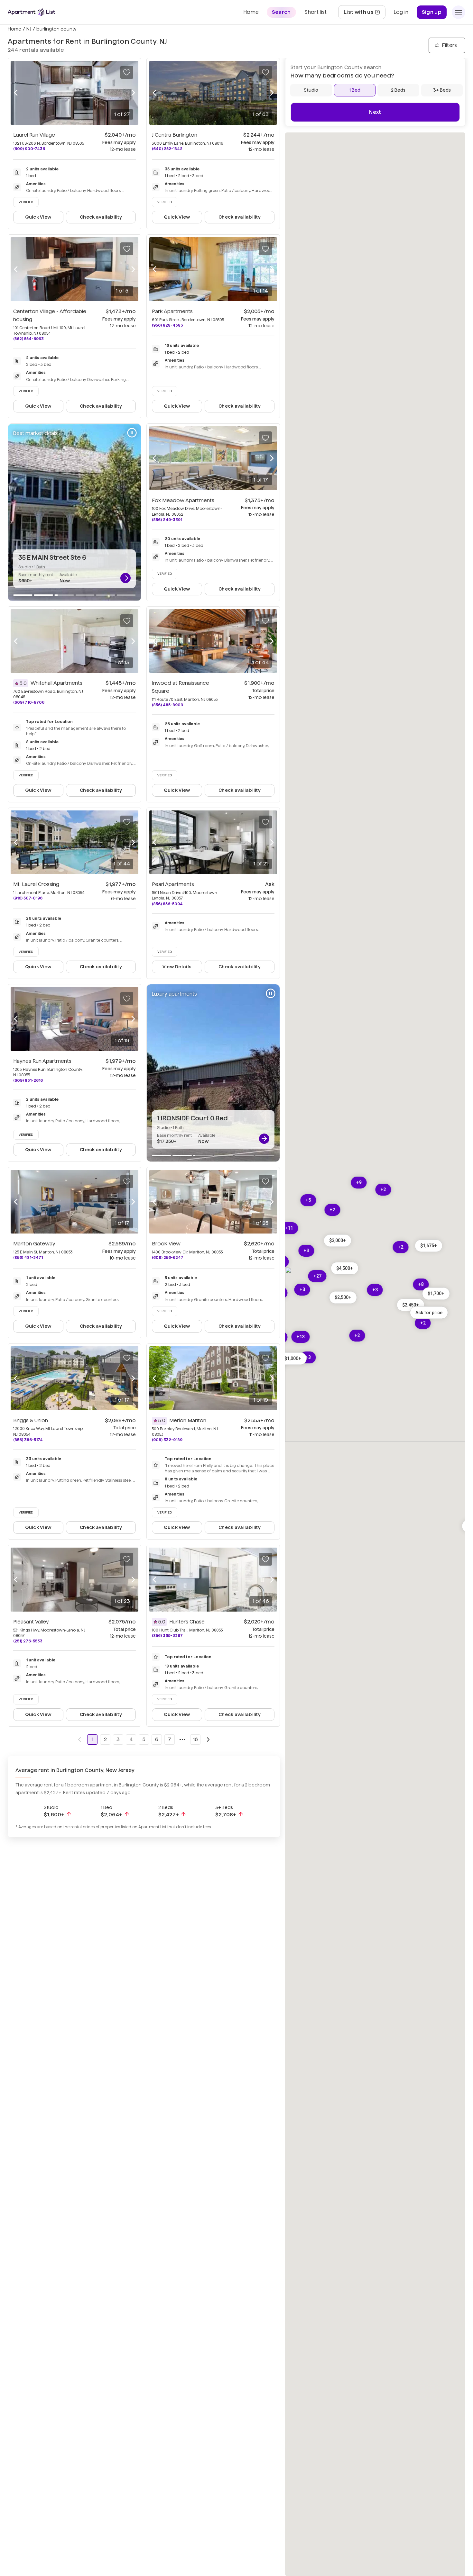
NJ (29, 29)
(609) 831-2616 (28, 1080)
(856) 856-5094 (167, 904)
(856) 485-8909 (167, 705)
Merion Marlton (188, 1420)
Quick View (38, 217)
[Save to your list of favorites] (127, 72)
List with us (364, 14)
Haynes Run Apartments (42, 1061)
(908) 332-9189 (167, 1440)
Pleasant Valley (31, 1622)
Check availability (101, 217)
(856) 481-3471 (28, 1257)
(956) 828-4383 (167, 325)
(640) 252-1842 (167, 149)
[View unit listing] (125, 578)
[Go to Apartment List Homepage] (32, 12)
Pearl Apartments (173, 884)
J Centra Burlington (175, 135)
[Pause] (132, 433)
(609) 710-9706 (29, 702)
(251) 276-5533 (28, 1641)
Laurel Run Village (34, 135)
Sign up (432, 12)
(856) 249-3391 (167, 520)
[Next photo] (133, 93)
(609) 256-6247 (168, 1257)
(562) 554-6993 (28, 339)
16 (195, 1739)
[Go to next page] (208, 1740)
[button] (338, 1240)
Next (375, 112)
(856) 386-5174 (28, 1440)
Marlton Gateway (34, 1244)
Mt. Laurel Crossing (36, 884)
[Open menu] (459, 12)
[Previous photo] (16, 93)
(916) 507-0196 (28, 898)
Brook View (166, 1244)
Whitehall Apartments (56, 683)
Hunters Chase (187, 1622)
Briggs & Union (31, 1420)
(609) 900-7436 (29, 149)
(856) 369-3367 (167, 1636)
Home (14, 29)
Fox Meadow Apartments (183, 500)
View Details (177, 967)
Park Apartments (172, 311)
